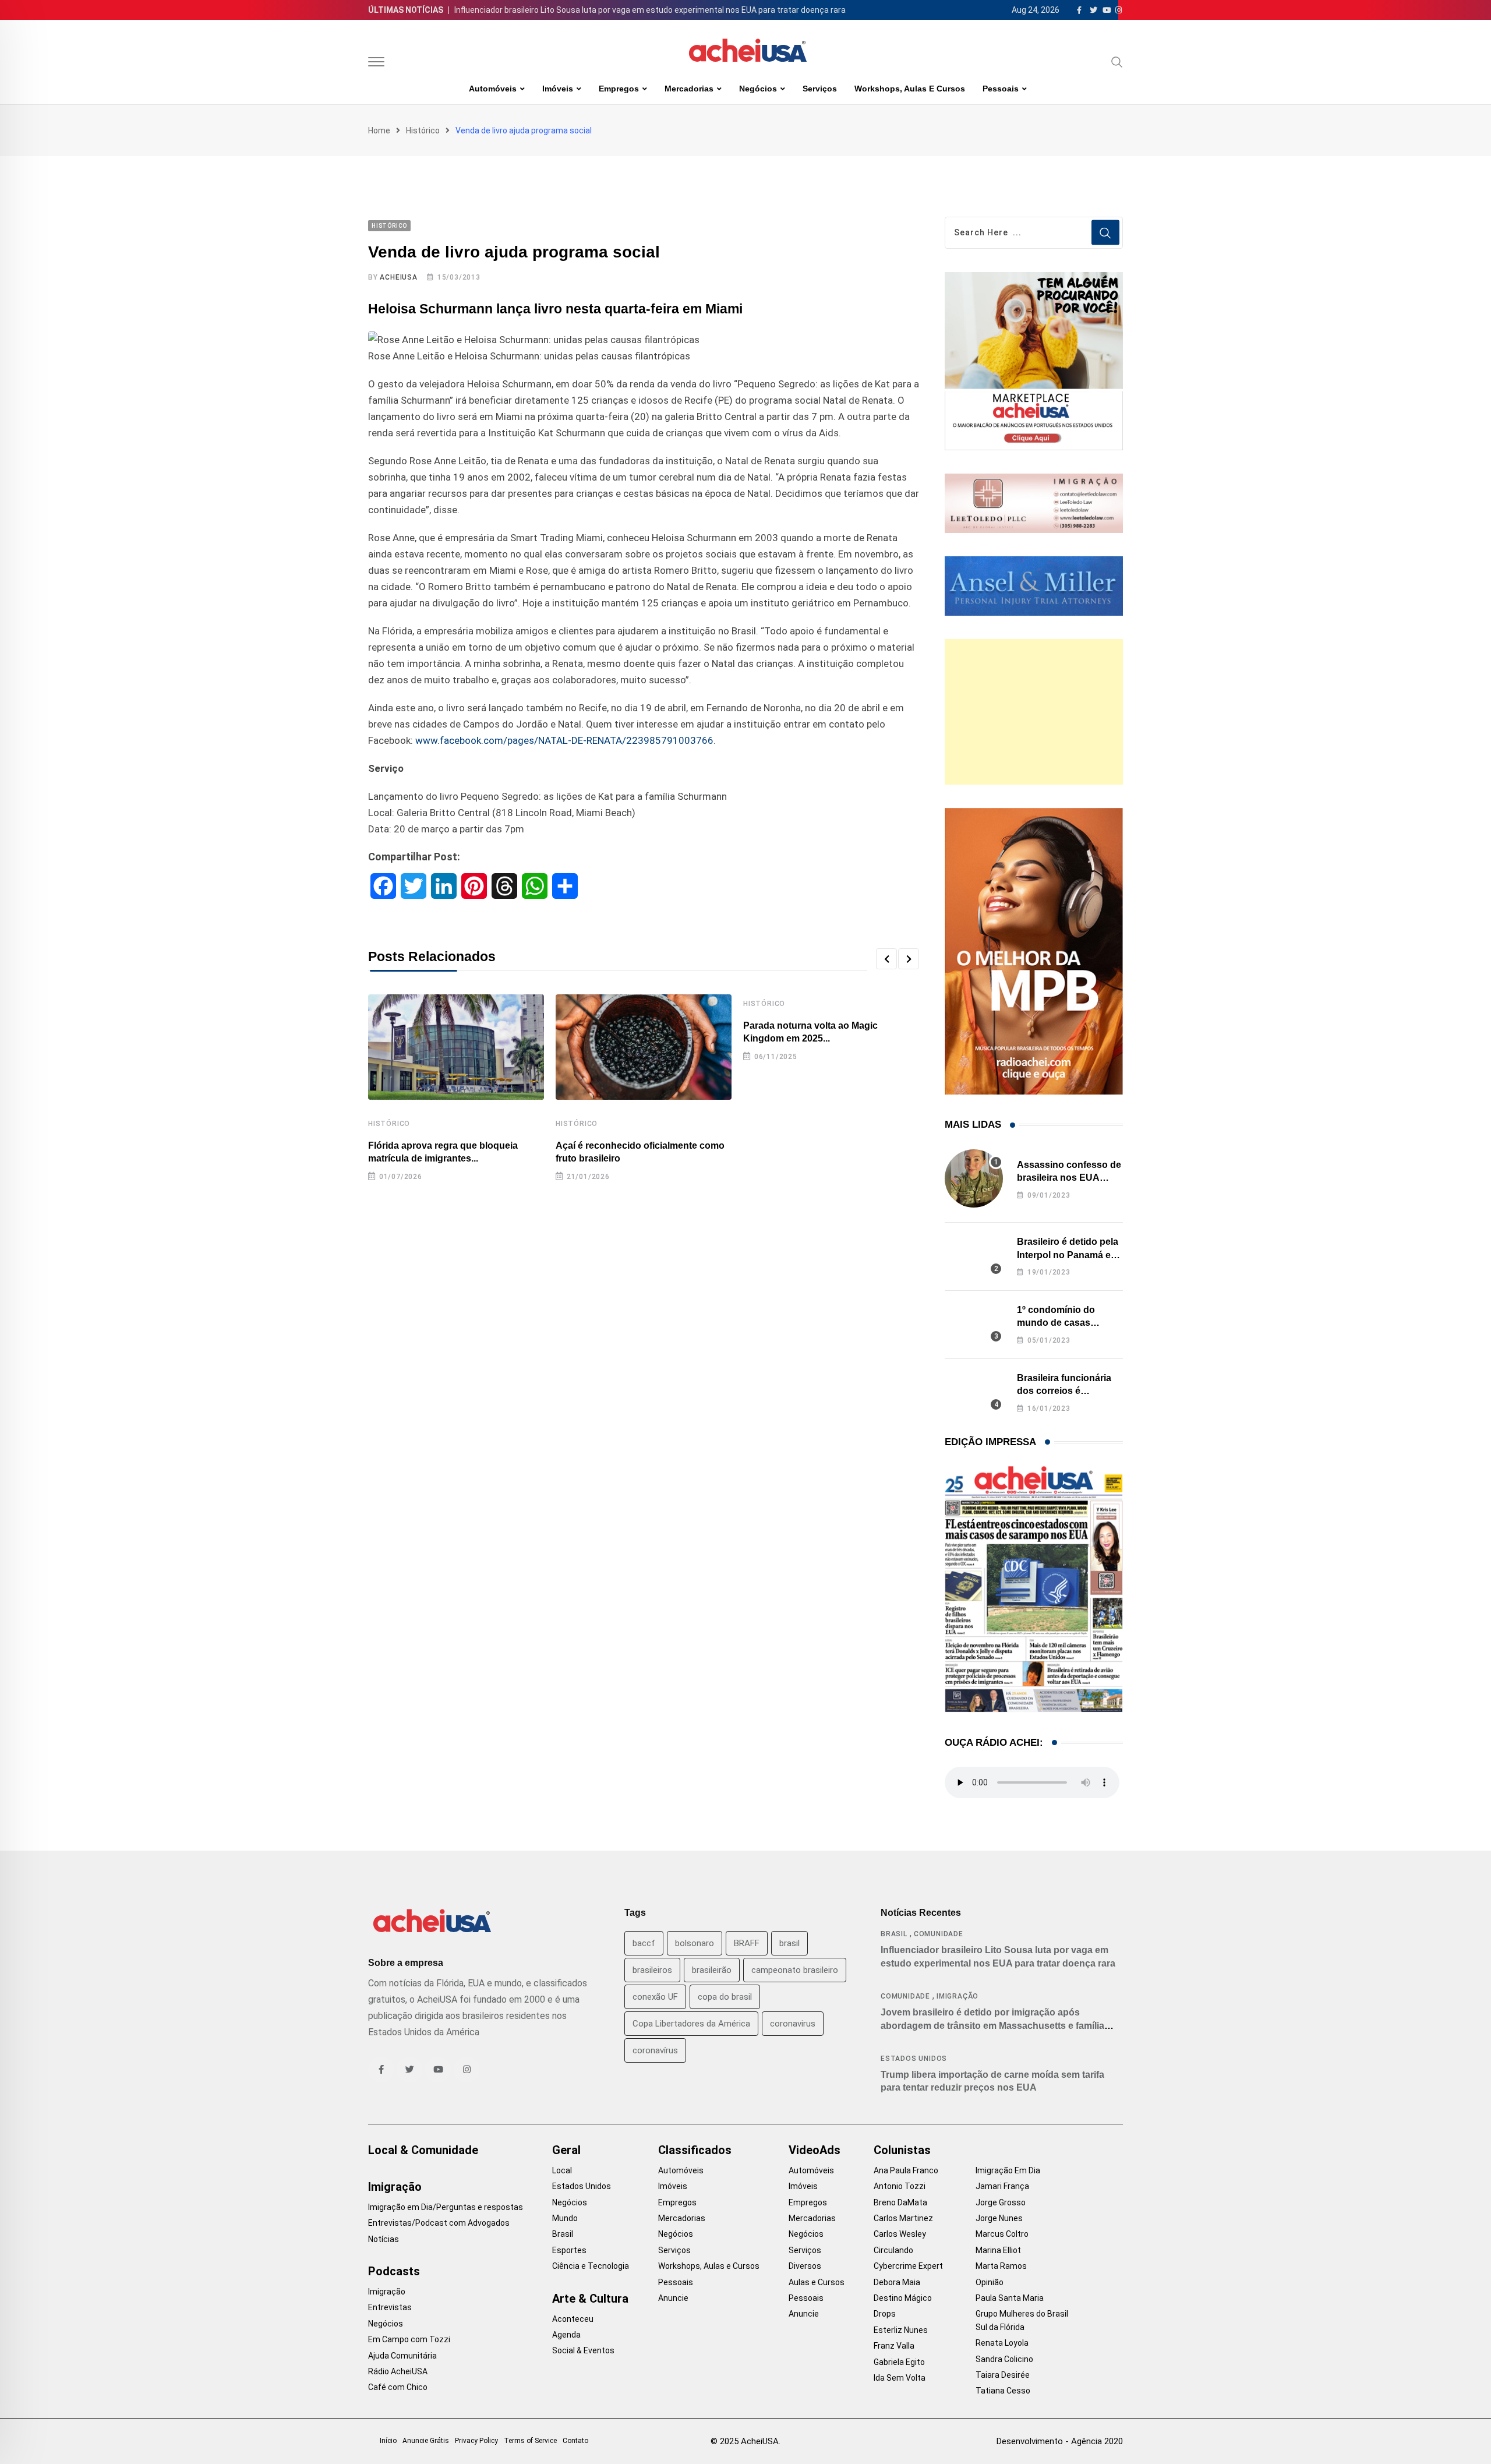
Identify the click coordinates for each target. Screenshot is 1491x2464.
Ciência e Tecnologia (591, 2266)
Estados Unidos (914, 2059)
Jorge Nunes (999, 2218)
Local (562, 2170)
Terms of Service (530, 2441)
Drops (885, 2314)
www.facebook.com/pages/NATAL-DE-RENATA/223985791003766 (564, 740)
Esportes (569, 2250)
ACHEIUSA (398, 277)
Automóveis (493, 89)
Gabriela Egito (899, 2362)
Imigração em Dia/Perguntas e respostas (446, 2207)
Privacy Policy (476, 2441)
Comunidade (939, 1934)
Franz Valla (894, 2346)
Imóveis (558, 89)
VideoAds (815, 2150)
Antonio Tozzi (900, 2186)
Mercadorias (689, 89)
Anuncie (673, 2298)
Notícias (384, 2239)
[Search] (1117, 62)
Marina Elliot (998, 2250)
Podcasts (394, 2271)
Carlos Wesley (900, 2234)
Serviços (820, 89)
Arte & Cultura (590, 2299)
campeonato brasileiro (795, 1970)
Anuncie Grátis (426, 2441)
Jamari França (1002, 2186)
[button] (886, 959)
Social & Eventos (583, 2350)
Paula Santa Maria (1010, 2298)
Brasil (894, 1934)
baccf (644, 1943)
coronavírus (655, 2050)
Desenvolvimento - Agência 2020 (1060, 2441)
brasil (789, 1943)
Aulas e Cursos (817, 2282)
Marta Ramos (1001, 2266)
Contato (575, 2441)
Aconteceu (573, 2319)
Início (388, 2441)
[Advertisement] (1034, 712)
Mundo (565, 2218)
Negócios (758, 89)
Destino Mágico (903, 2298)
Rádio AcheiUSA (398, 2371)
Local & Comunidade (423, 2150)
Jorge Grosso (1001, 2202)
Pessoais (1001, 89)
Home (379, 130)
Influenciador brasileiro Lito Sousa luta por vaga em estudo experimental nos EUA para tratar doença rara (650, 10)
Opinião (990, 2282)
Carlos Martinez (903, 2218)
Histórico (423, 130)
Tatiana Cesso (1003, 2391)
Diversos (805, 2266)
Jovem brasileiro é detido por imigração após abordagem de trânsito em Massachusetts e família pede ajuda (992, 2025)
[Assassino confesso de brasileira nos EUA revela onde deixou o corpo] (974, 1178)
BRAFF (747, 1943)
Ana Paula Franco (906, 2170)
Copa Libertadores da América (691, 2024)
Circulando (893, 2250)
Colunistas (902, 2150)
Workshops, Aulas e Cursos (910, 89)
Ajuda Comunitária (402, 2356)
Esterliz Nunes (901, 2330)
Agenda (566, 2335)
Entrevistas (390, 2307)
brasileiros (652, 1970)
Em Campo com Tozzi (409, 2339)
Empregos (619, 89)
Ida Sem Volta (900, 2378)
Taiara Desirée (1003, 2375)
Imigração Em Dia (1008, 2170)
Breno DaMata (900, 2202)
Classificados (695, 2150)
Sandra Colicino (1004, 2359)
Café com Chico (398, 2387)
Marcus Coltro (1002, 2234)
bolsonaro (695, 1943)
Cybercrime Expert (908, 2266)
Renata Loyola (1002, 2343)
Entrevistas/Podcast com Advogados (439, 2223)
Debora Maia (897, 2282)
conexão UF (655, 1997)
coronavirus (793, 2024)
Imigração (958, 1996)
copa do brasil (725, 1997)
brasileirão (712, 1970)
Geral (566, 2150)
